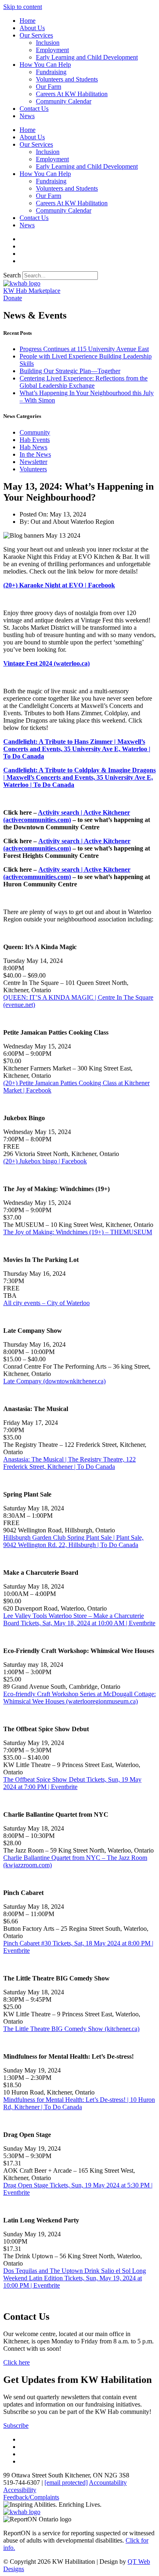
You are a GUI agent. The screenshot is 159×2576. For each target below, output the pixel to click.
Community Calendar (64, 101)
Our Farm (49, 87)
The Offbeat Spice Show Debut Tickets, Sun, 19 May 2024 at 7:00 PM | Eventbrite (72, 1783)
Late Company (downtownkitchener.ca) (54, 1381)
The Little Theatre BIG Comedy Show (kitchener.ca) (71, 2029)
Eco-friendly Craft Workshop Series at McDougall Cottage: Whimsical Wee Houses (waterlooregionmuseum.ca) (79, 1698)
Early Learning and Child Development (87, 57)
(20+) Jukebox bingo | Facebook (45, 1161)
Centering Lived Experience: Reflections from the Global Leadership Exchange (84, 382)
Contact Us (34, 109)
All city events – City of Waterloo (46, 1303)
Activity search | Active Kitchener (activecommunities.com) (67, 816)
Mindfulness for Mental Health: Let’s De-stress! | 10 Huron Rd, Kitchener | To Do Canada (79, 2103)
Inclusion (48, 43)
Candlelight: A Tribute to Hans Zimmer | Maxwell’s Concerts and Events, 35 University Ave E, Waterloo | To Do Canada (77, 749)
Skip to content (23, 7)
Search (12, 275)
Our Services (36, 35)
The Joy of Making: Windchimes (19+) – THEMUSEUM (78, 1232)
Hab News (33, 447)
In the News (35, 454)
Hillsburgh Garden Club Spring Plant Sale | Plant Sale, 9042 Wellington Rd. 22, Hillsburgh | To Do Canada (73, 1541)
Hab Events (35, 440)
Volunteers (33, 469)
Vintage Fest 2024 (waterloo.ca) (46, 663)
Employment (52, 50)
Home (28, 21)
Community (35, 432)
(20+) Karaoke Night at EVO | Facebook (59, 585)
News (27, 116)
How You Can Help (45, 65)
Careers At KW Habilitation (72, 94)
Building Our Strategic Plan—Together (70, 371)
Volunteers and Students (67, 79)
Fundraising (51, 72)
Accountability (108, 2483)
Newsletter (33, 462)
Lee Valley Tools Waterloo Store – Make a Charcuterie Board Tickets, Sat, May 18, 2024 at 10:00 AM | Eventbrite (79, 1619)
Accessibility (20, 2490)
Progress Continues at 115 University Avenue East (84, 349)
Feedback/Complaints (31, 2497)
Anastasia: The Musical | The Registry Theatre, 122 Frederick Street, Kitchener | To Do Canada (70, 1463)
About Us (32, 28)
